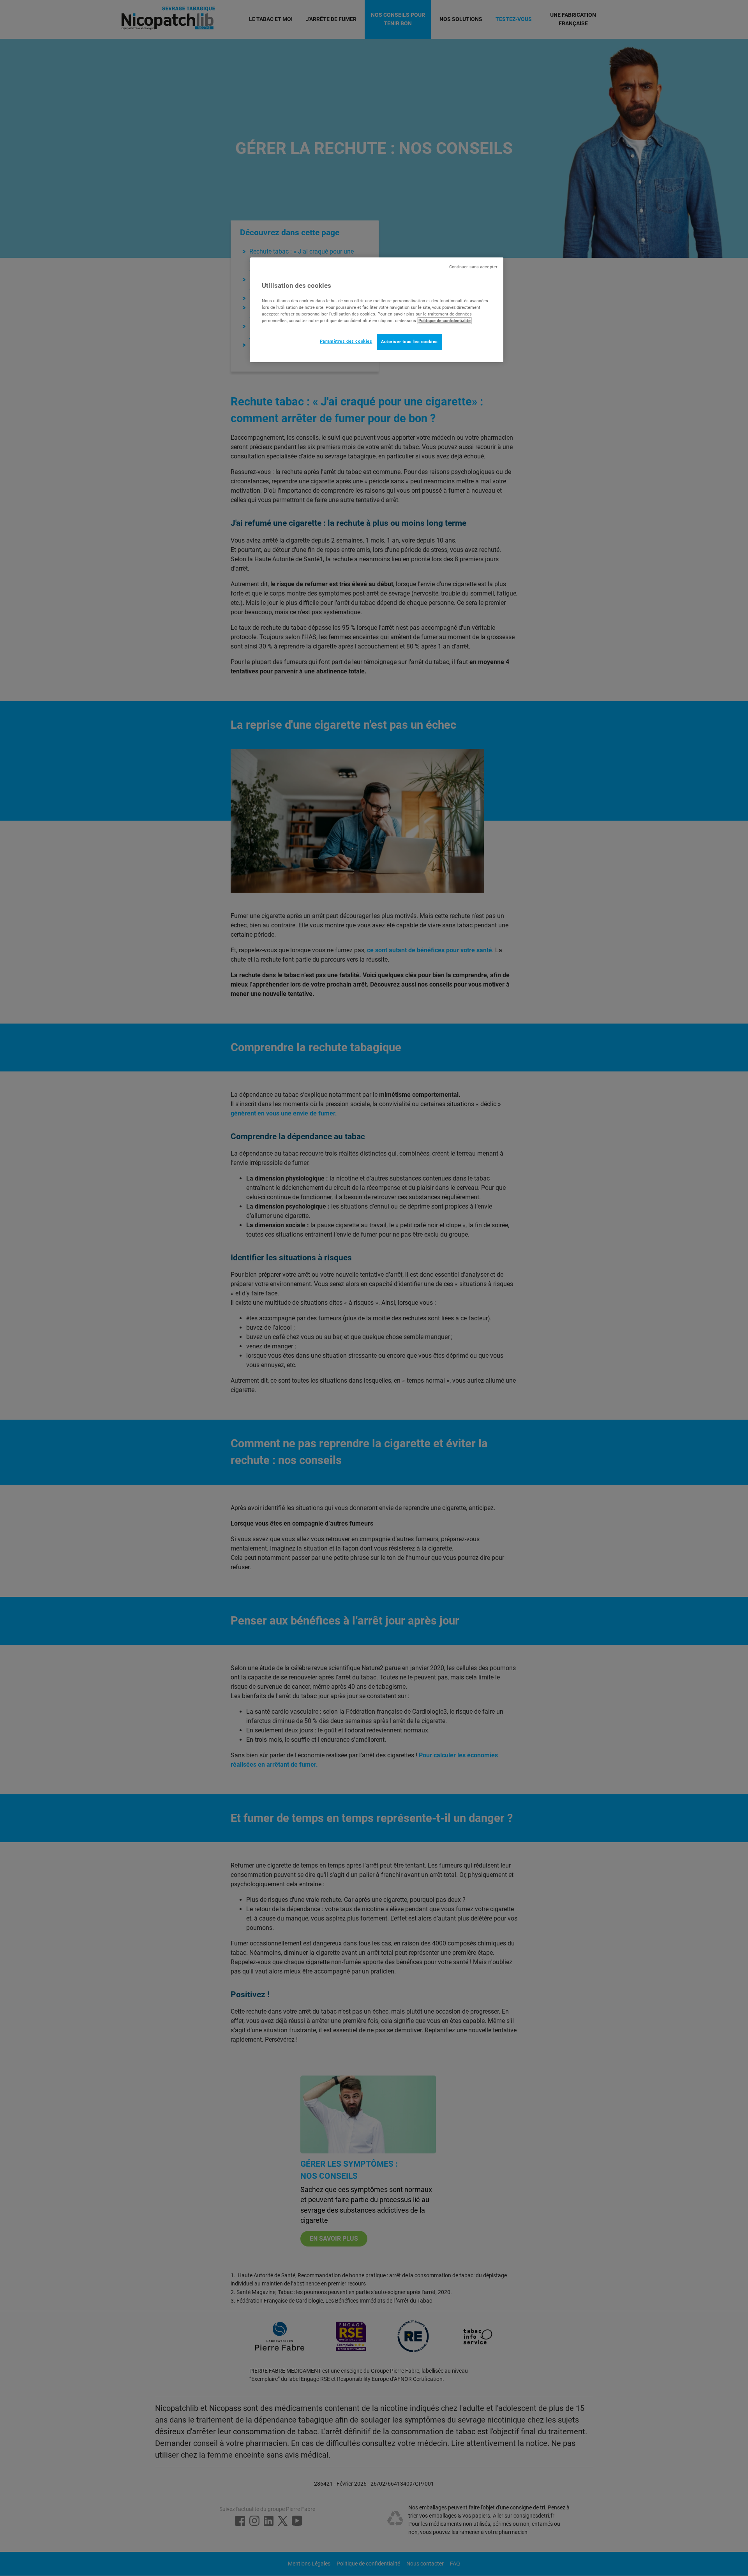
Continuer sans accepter (473, 267)
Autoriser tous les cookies (409, 342)
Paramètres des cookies (346, 341)
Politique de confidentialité (445, 321)
